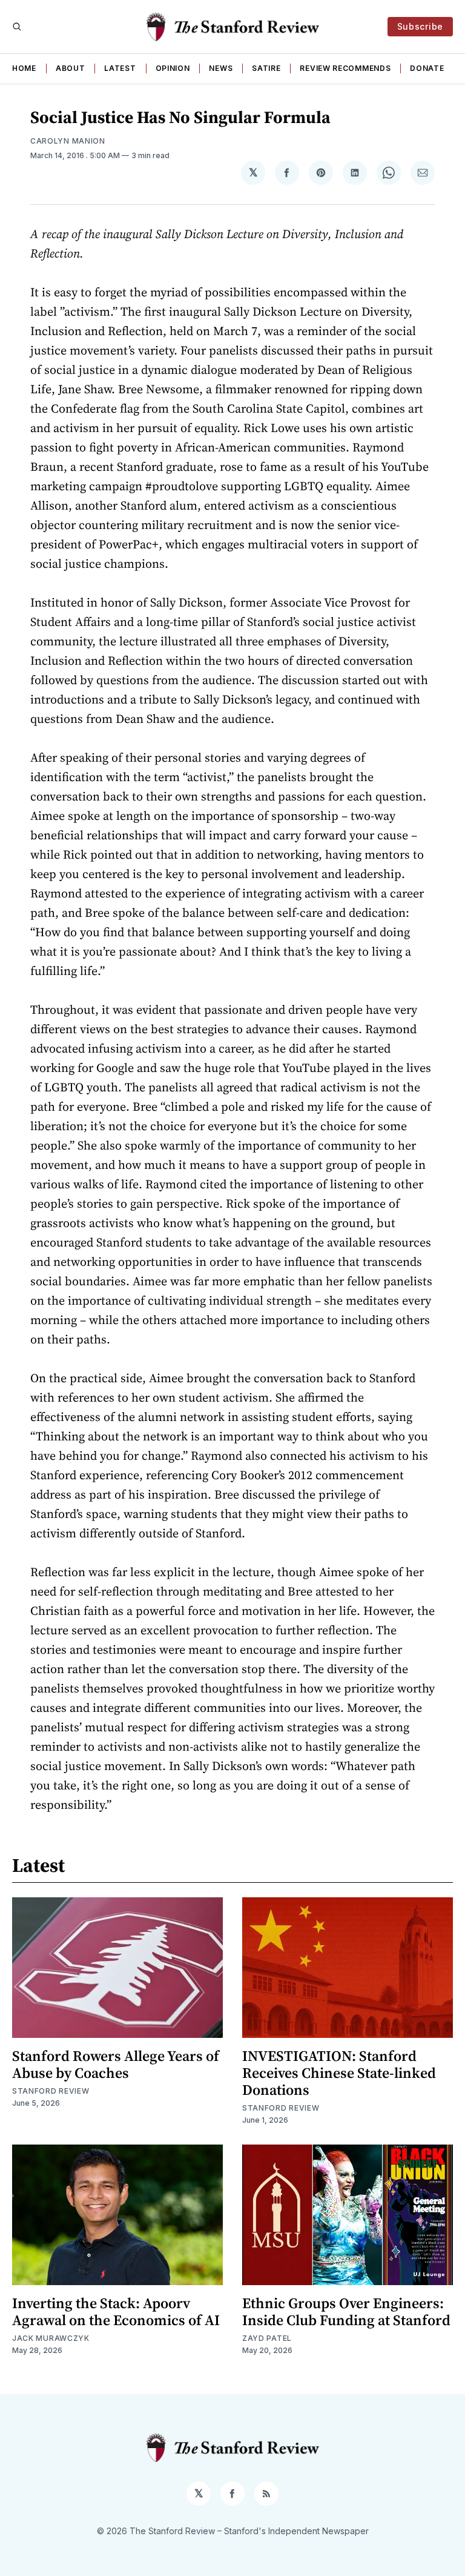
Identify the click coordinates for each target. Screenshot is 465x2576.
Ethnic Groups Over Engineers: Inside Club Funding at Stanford (346, 2311)
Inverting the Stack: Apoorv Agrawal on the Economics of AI (116, 2311)
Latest (120, 68)
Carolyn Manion (68, 141)
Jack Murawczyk (51, 2338)
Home (24, 68)
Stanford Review (51, 2091)
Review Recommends (345, 68)
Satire (266, 68)
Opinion (173, 68)
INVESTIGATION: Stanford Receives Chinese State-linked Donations (339, 2073)
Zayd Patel (267, 2338)
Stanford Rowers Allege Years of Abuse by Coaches (116, 2064)
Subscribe (420, 26)
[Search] (17, 27)
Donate (427, 68)
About (71, 68)
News (221, 68)
